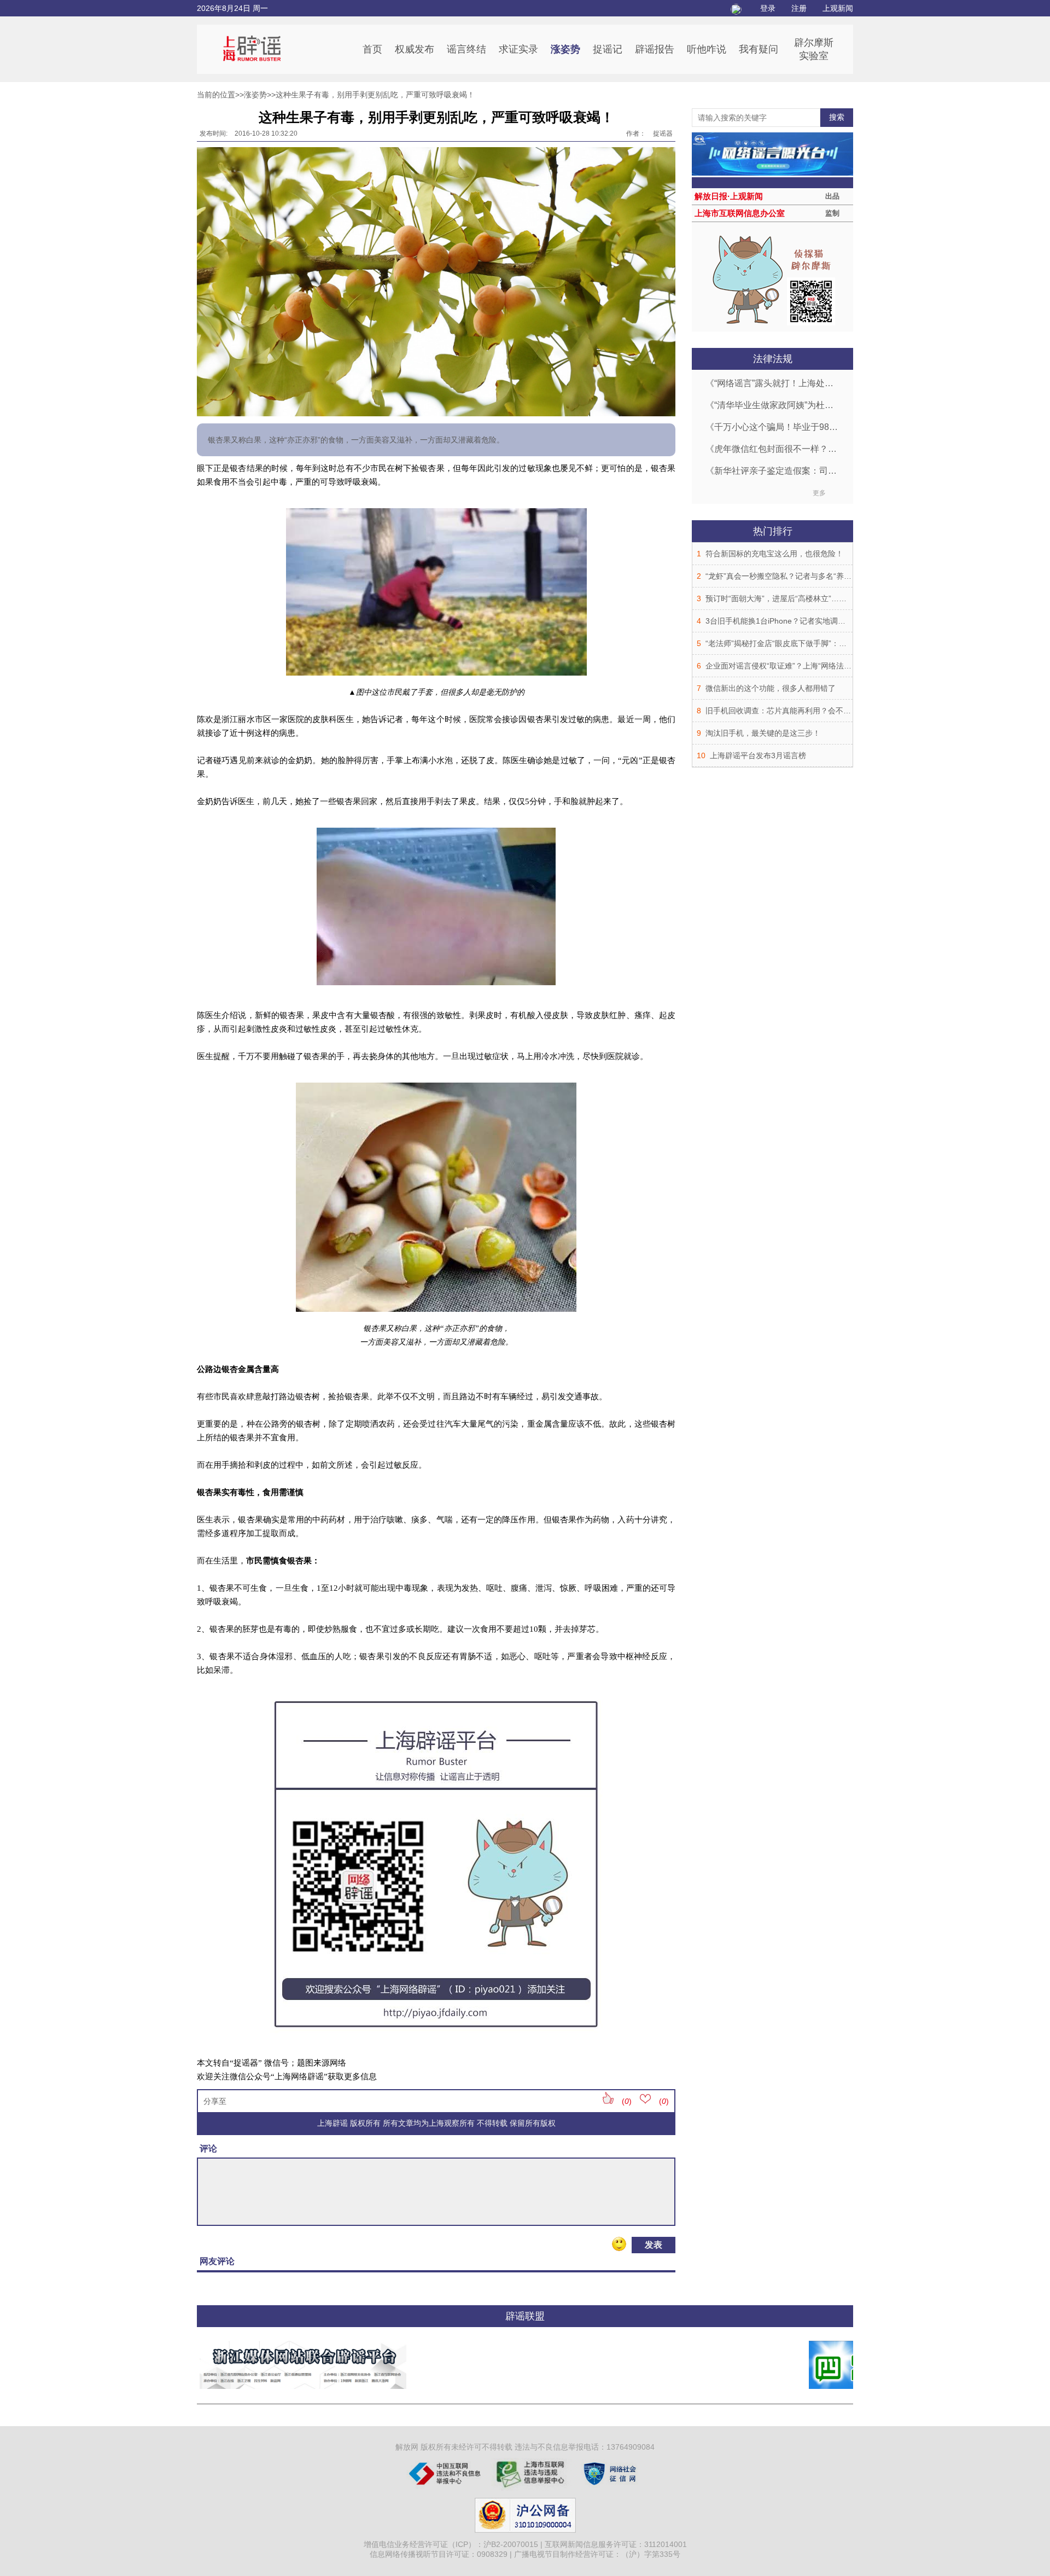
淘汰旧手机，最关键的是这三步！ (763, 733)
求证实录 (518, 49)
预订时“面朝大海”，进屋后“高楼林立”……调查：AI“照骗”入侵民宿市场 (824, 598)
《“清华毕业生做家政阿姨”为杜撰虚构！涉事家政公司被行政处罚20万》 (772, 405)
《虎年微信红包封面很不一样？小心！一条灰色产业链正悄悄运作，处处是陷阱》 (772, 449)
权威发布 (415, 49)
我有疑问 (759, 49)
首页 (372, 49)
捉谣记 (608, 49)
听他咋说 (707, 49)
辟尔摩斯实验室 (814, 49)
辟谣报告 (655, 49)
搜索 (837, 117)
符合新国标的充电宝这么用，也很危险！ (774, 554)
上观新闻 (838, 8)
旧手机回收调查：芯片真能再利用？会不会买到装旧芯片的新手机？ (820, 711)
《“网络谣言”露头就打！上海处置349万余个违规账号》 (772, 383)
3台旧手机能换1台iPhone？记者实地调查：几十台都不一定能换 (814, 621)
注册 (799, 8)
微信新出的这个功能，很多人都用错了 (771, 688)
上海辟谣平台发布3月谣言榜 (758, 755)
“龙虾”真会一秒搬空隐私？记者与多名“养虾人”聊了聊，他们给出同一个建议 (833, 576)
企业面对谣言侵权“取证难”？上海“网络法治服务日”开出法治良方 (814, 666)
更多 (819, 493)
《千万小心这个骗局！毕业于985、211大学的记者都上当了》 (772, 427)
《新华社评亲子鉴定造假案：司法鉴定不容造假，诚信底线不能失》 (772, 471)
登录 (768, 8)
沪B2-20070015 (511, 2544)
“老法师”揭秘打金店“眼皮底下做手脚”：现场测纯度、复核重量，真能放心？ (833, 643)
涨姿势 (565, 49)
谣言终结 (466, 49)
